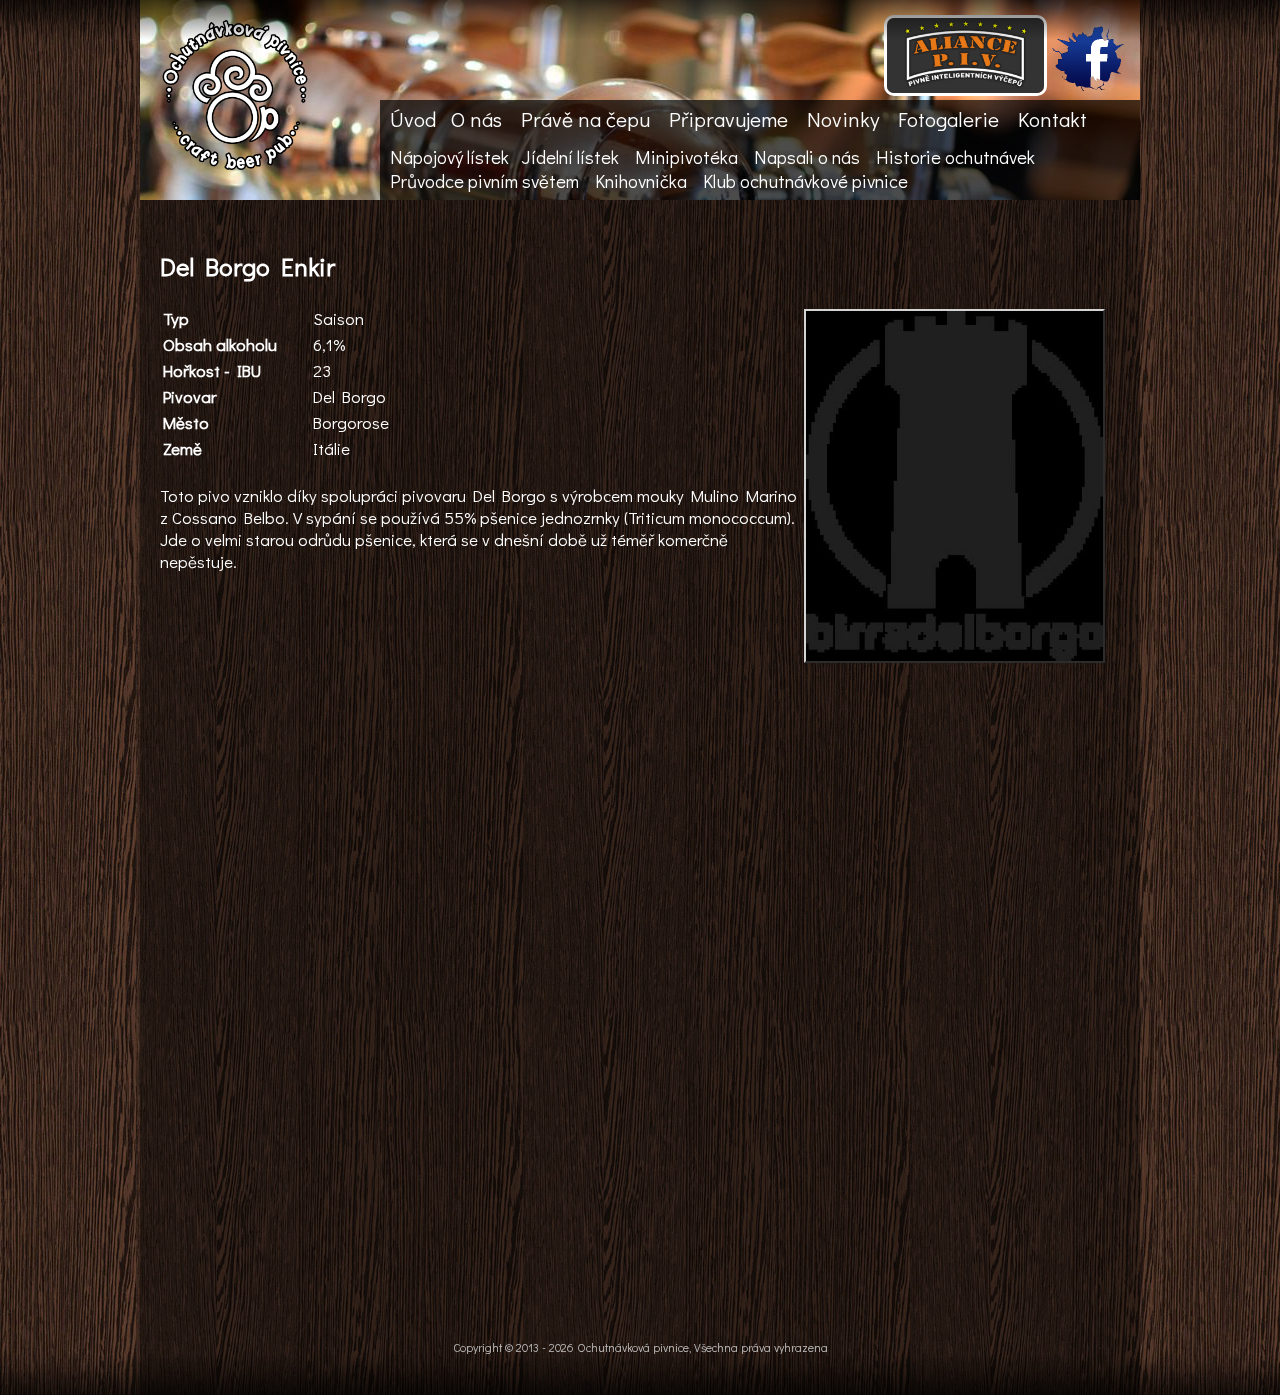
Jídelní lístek (570, 157)
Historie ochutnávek (955, 157)
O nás (476, 119)
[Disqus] (635, 1010)
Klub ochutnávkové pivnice (805, 181)
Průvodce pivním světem (484, 181)
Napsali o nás (807, 157)
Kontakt (1052, 119)
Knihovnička (641, 181)
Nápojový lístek (449, 157)
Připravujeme (728, 119)
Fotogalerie (948, 119)
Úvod (413, 119)
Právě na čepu (585, 119)
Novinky (843, 119)
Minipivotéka (686, 157)
